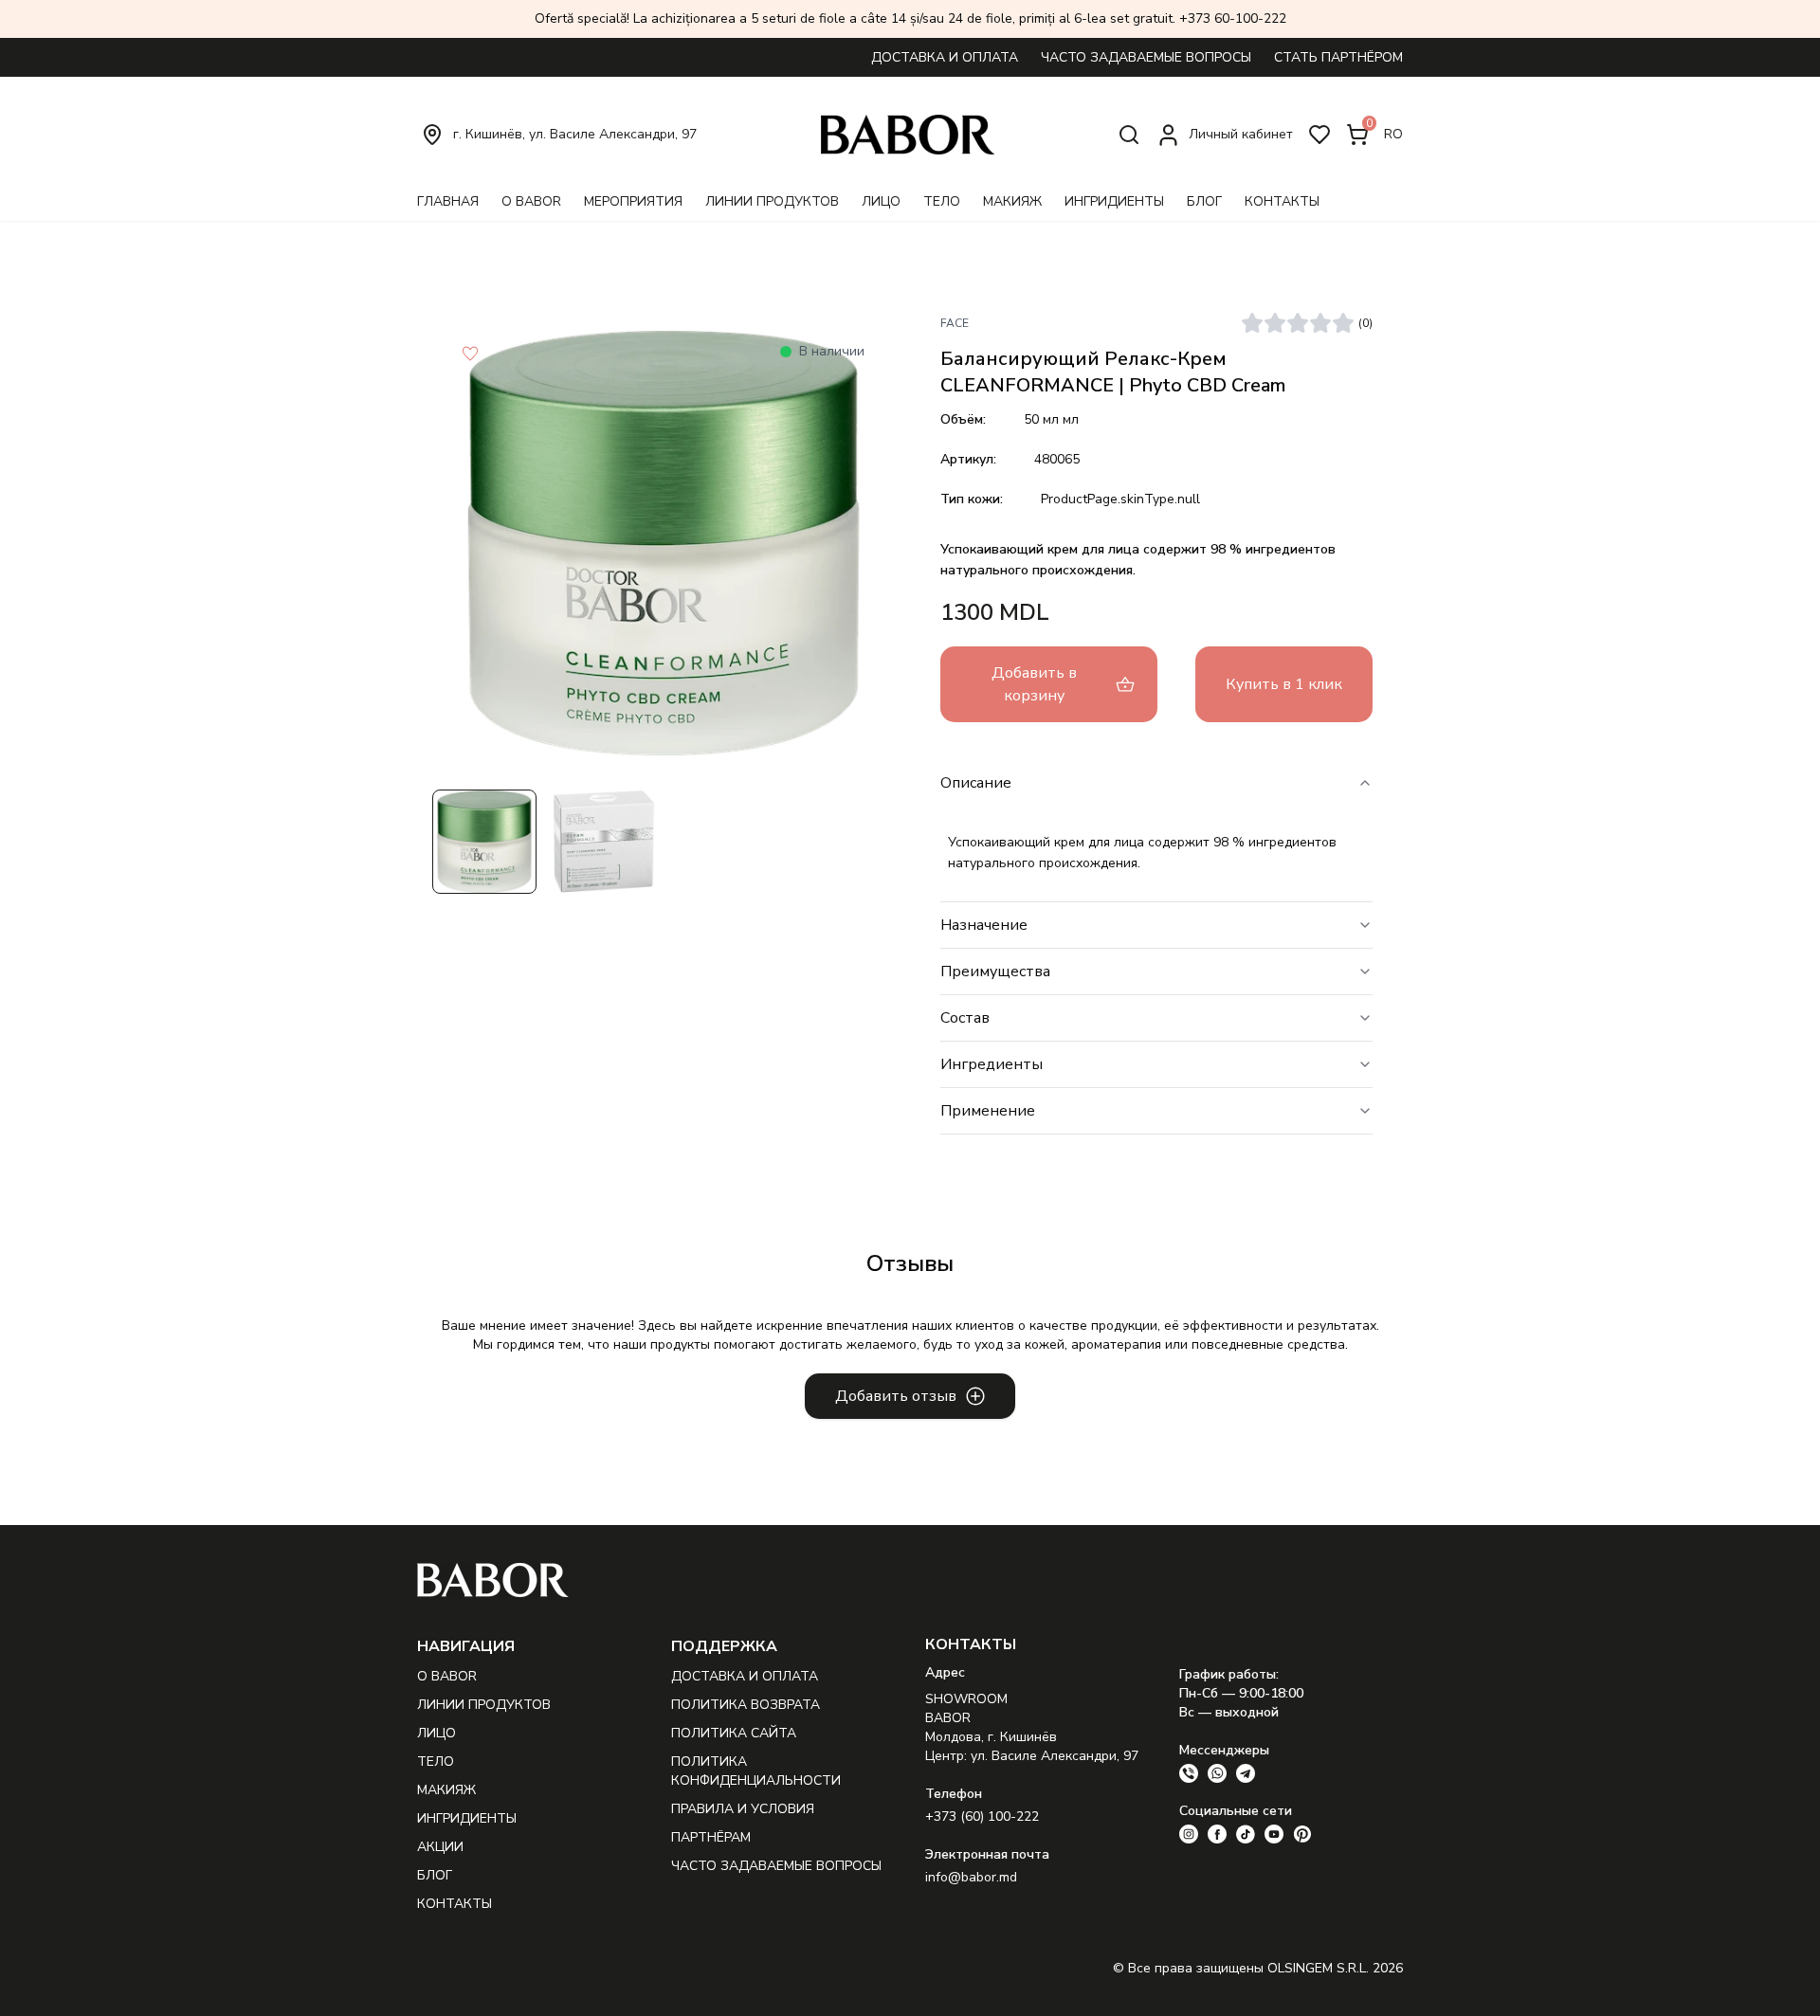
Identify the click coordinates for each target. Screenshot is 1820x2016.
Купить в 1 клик (1284, 684)
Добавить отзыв (896, 1396)
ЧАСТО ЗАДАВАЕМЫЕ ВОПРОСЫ (1146, 57)
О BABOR (531, 201)
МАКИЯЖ (1012, 201)
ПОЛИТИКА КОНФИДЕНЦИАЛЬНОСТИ (756, 1771)
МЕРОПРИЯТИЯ (633, 201)
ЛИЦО (881, 201)
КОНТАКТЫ (1282, 201)
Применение (988, 1111)
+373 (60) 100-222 (982, 1816)
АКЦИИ (440, 1847)
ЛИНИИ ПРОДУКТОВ (772, 201)
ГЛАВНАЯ (448, 201)
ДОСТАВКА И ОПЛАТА (945, 57)
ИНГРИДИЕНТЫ (1114, 201)
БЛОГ (1204, 201)
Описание (976, 783)
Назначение (984, 925)
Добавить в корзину (1034, 684)
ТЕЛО (942, 201)
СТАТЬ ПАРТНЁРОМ (1338, 57)
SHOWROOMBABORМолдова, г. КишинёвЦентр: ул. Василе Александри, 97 (1032, 1727)
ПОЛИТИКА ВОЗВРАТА (746, 1705)
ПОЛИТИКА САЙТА (734, 1733)
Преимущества (995, 972)
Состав (965, 1018)
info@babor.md (971, 1877)
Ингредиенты (992, 1064)
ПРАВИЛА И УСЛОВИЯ (743, 1809)
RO (1393, 134)
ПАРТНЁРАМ (711, 1837)
